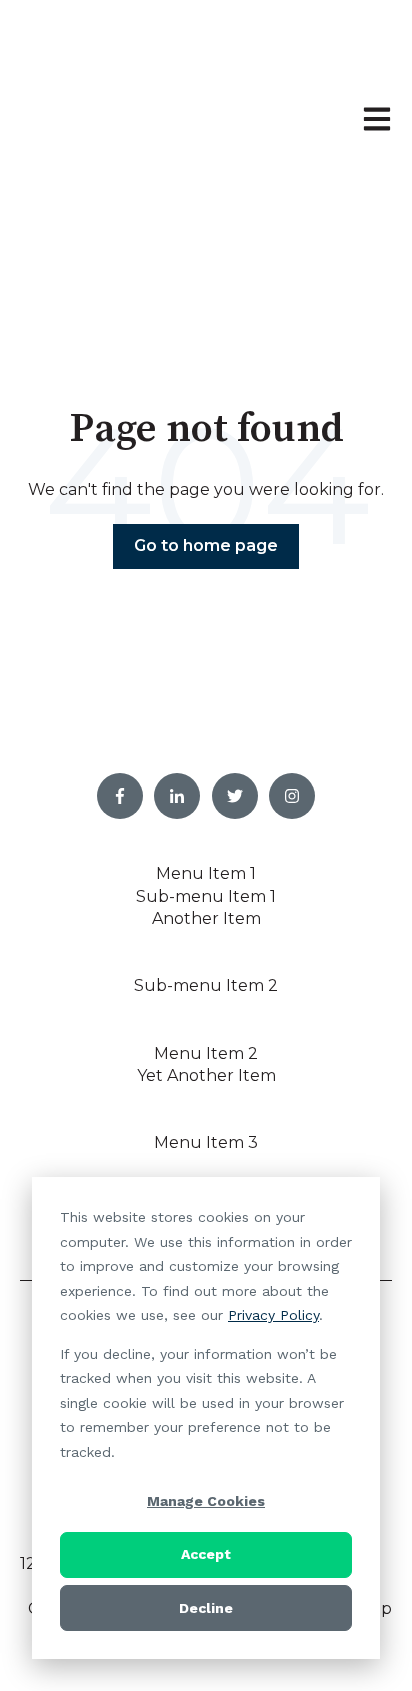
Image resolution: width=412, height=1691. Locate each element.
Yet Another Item (206, 1075)
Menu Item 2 (206, 1053)
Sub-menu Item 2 (206, 985)
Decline (206, 1608)
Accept (206, 1554)
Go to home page (206, 545)
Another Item (206, 918)
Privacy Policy (273, 1315)
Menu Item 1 (206, 873)
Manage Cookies (206, 1501)
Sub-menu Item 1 (206, 896)
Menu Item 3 (206, 1142)
